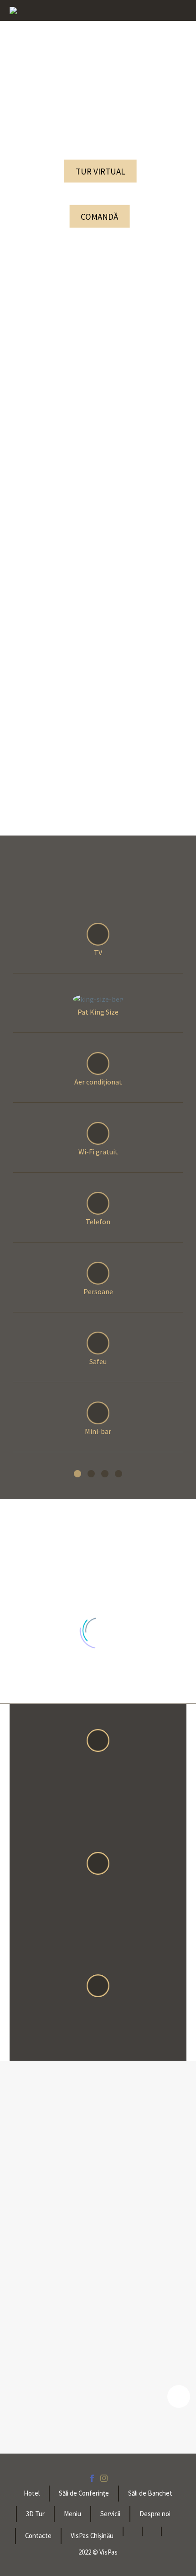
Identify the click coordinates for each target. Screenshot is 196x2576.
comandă (99, 217)
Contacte (38, 2536)
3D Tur (35, 2514)
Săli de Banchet (150, 2494)
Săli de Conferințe (84, 2494)
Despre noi (155, 2514)
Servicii (110, 2514)
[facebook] (92, 2478)
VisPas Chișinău (92, 2536)
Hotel (32, 2494)
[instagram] (104, 2478)
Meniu (72, 2514)
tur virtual (101, 171)
